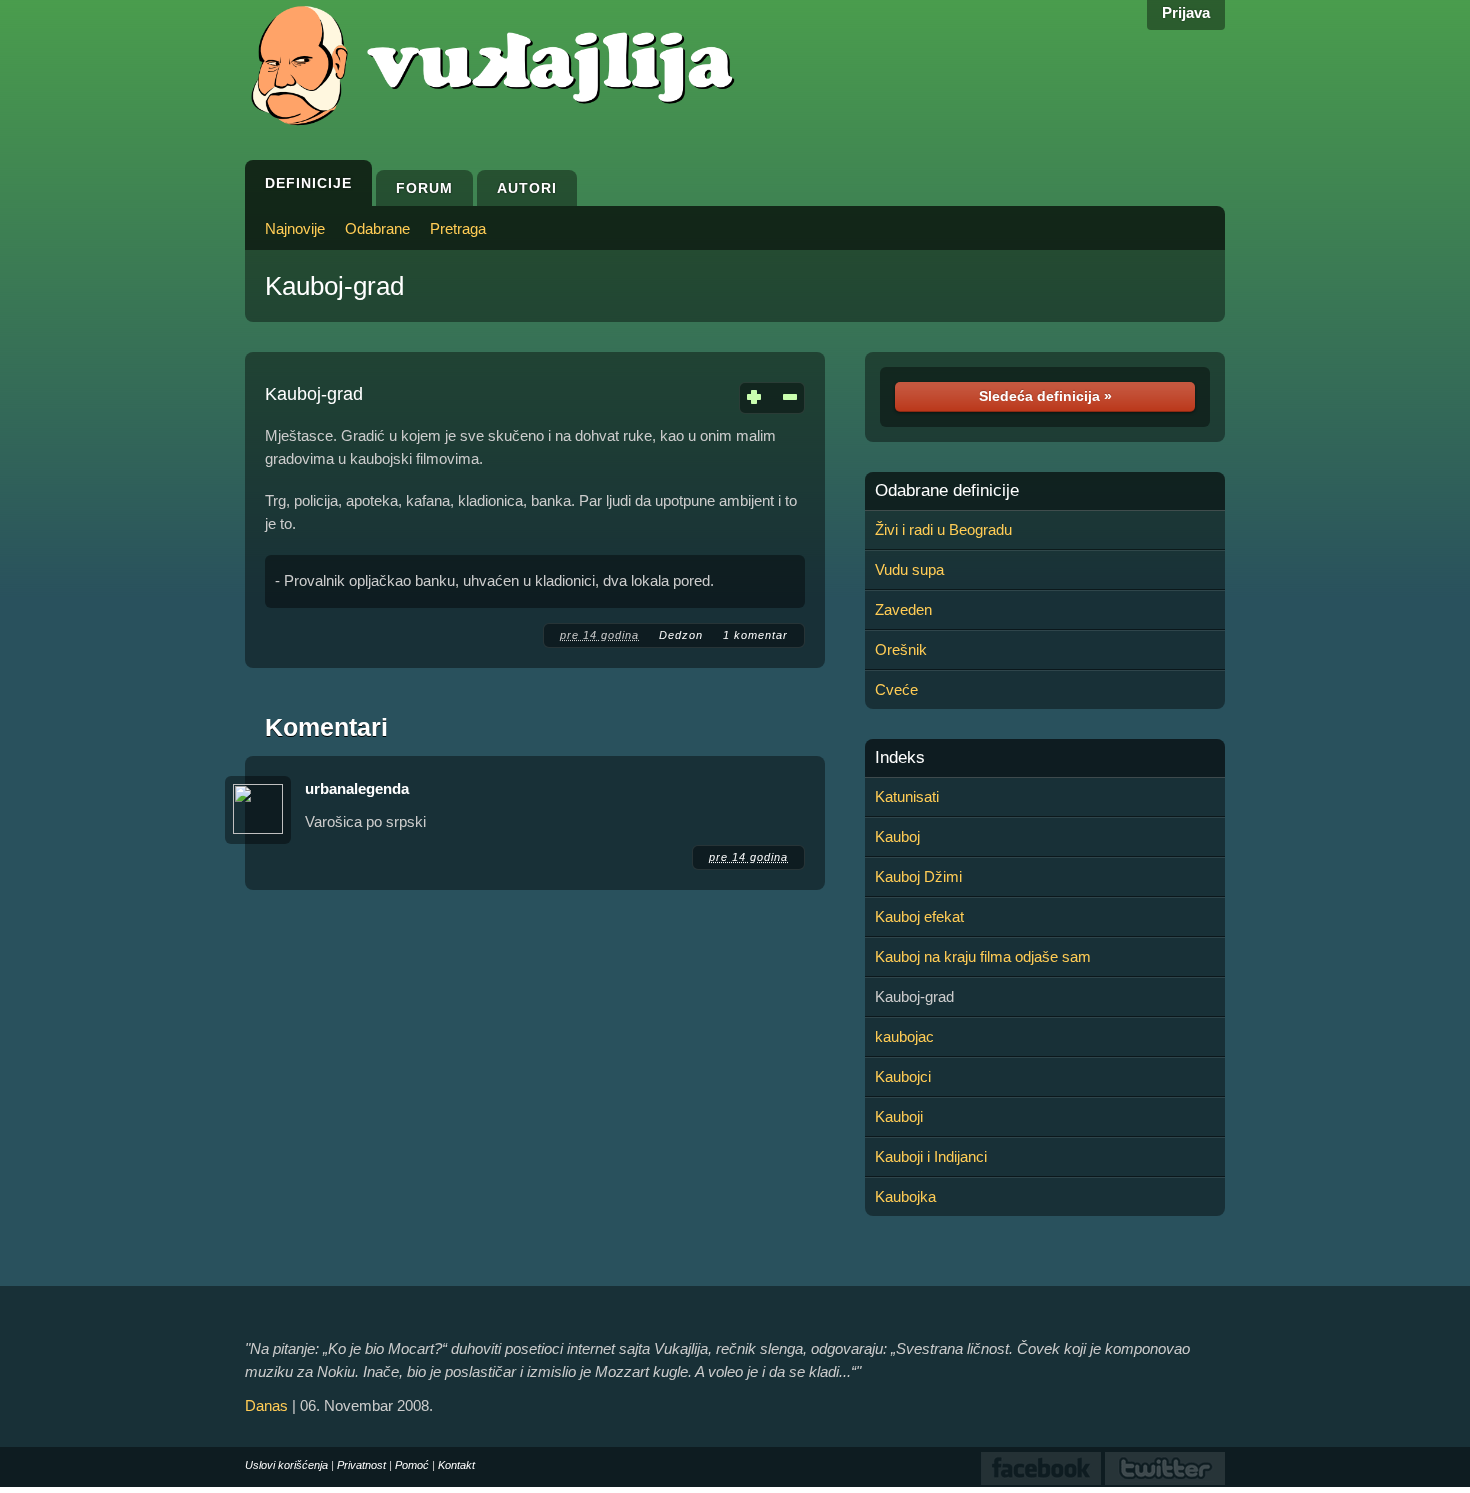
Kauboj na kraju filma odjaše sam (983, 956)
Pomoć (412, 1465)
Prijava (1186, 12)
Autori (527, 188)
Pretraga (458, 228)
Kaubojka (905, 1196)
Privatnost (361, 1465)
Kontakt (456, 1465)
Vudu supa (909, 569)
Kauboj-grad (334, 286)
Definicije (308, 183)
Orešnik (901, 649)
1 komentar (755, 635)
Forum (424, 188)
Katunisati (907, 796)
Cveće (896, 689)
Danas (266, 1405)
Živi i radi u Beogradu (943, 529)
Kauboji (899, 1116)
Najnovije (295, 228)
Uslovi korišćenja (286, 1465)
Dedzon (681, 635)
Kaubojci (903, 1076)
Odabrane (377, 228)
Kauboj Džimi (918, 876)
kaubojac (904, 1036)
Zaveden (903, 609)
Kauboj (897, 836)
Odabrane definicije (947, 491)
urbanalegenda (357, 788)
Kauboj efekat (919, 916)
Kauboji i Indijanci (931, 1156)
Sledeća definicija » (1045, 396)
